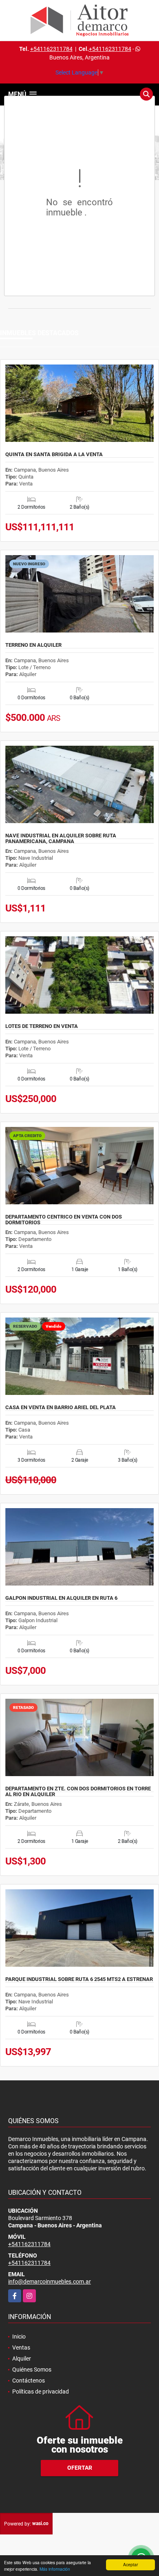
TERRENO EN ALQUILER (33, 645)
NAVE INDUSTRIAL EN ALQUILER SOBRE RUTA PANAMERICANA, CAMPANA (61, 839)
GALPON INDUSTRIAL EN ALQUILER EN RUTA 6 (61, 1598)
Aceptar (130, 2564)
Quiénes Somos (32, 2370)
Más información (55, 2569)
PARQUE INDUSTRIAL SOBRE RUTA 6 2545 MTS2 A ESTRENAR (79, 1979)
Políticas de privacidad (41, 2392)
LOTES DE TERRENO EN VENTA (42, 1026)
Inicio (19, 2337)
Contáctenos (29, 2381)
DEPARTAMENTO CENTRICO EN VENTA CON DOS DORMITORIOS (64, 1220)
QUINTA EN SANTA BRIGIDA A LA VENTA (54, 455)
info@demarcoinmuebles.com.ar (50, 2282)
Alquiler (22, 2359)
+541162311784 (51, 49)
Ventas (21, 2348)
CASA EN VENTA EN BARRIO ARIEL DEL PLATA (61, 1408)
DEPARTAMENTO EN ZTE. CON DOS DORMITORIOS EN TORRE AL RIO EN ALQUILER (78, 1792)
